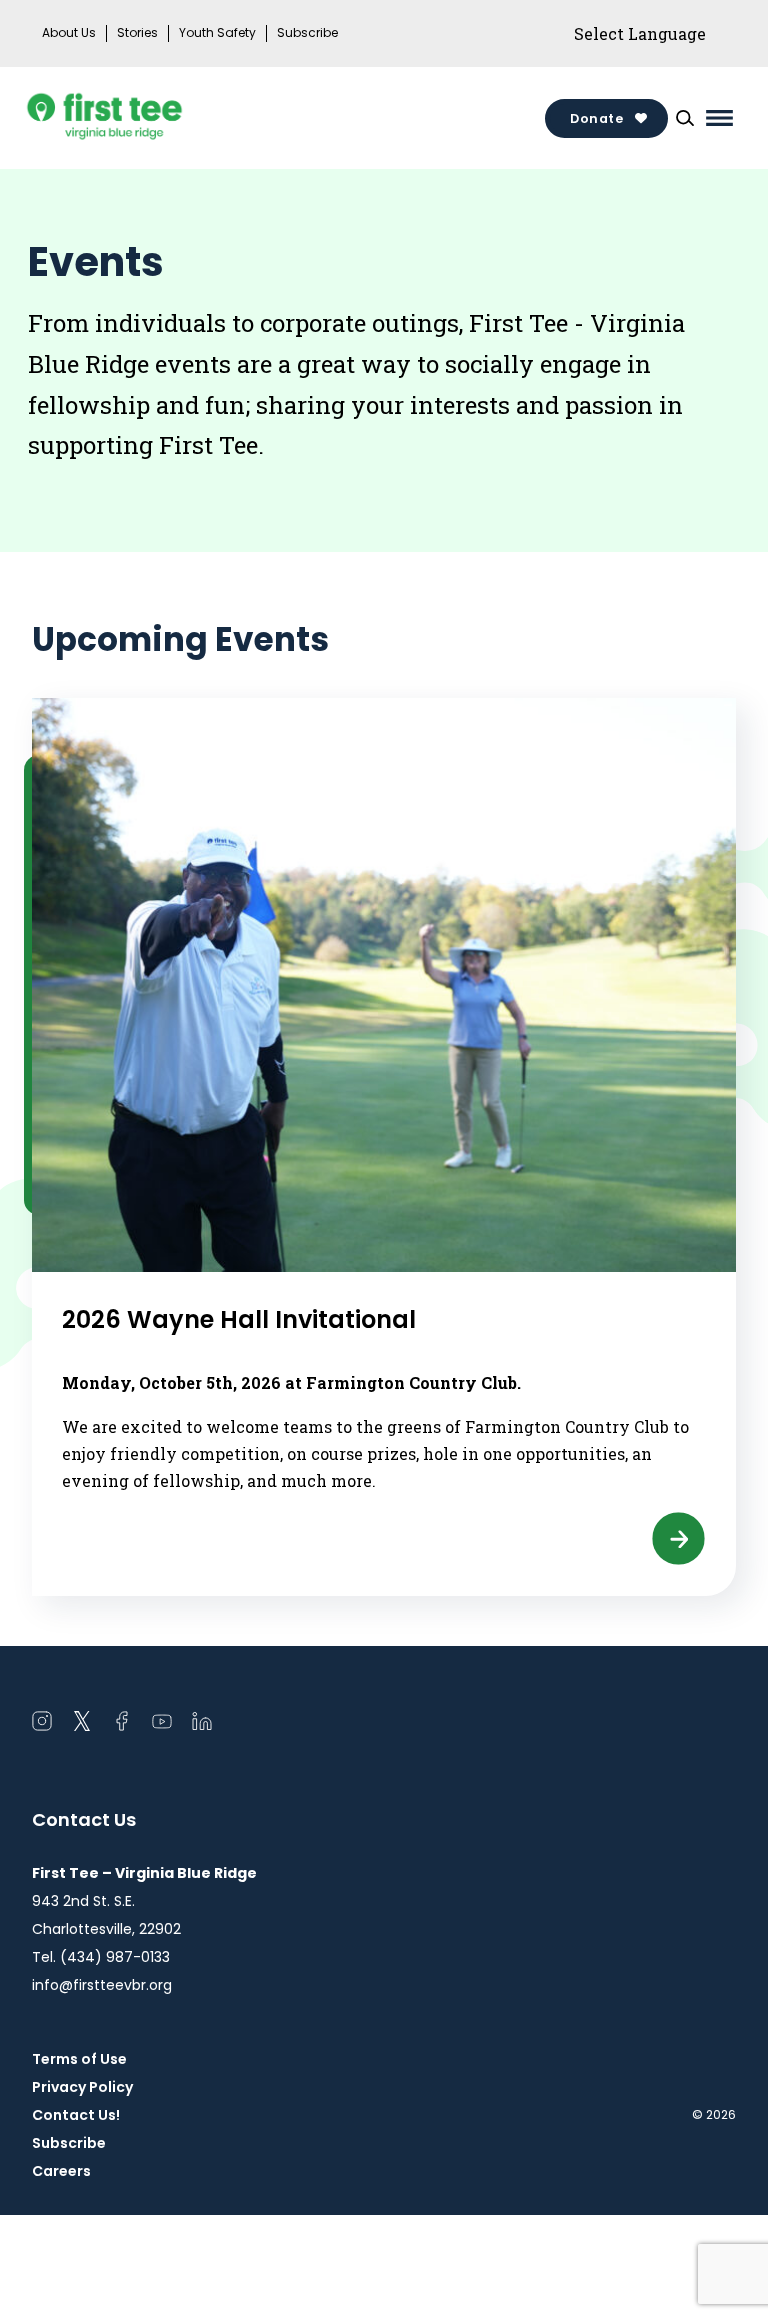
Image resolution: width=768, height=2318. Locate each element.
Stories (137, 33)
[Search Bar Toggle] (685, 118)
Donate (596, 118)
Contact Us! (76, 2115)
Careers (61, 2171)
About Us (69, 33)
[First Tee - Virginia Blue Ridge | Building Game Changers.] (142, 118)
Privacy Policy (82, 2087)
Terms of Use (79, 2059)
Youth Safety (217, 33)
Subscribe (307, 33)
